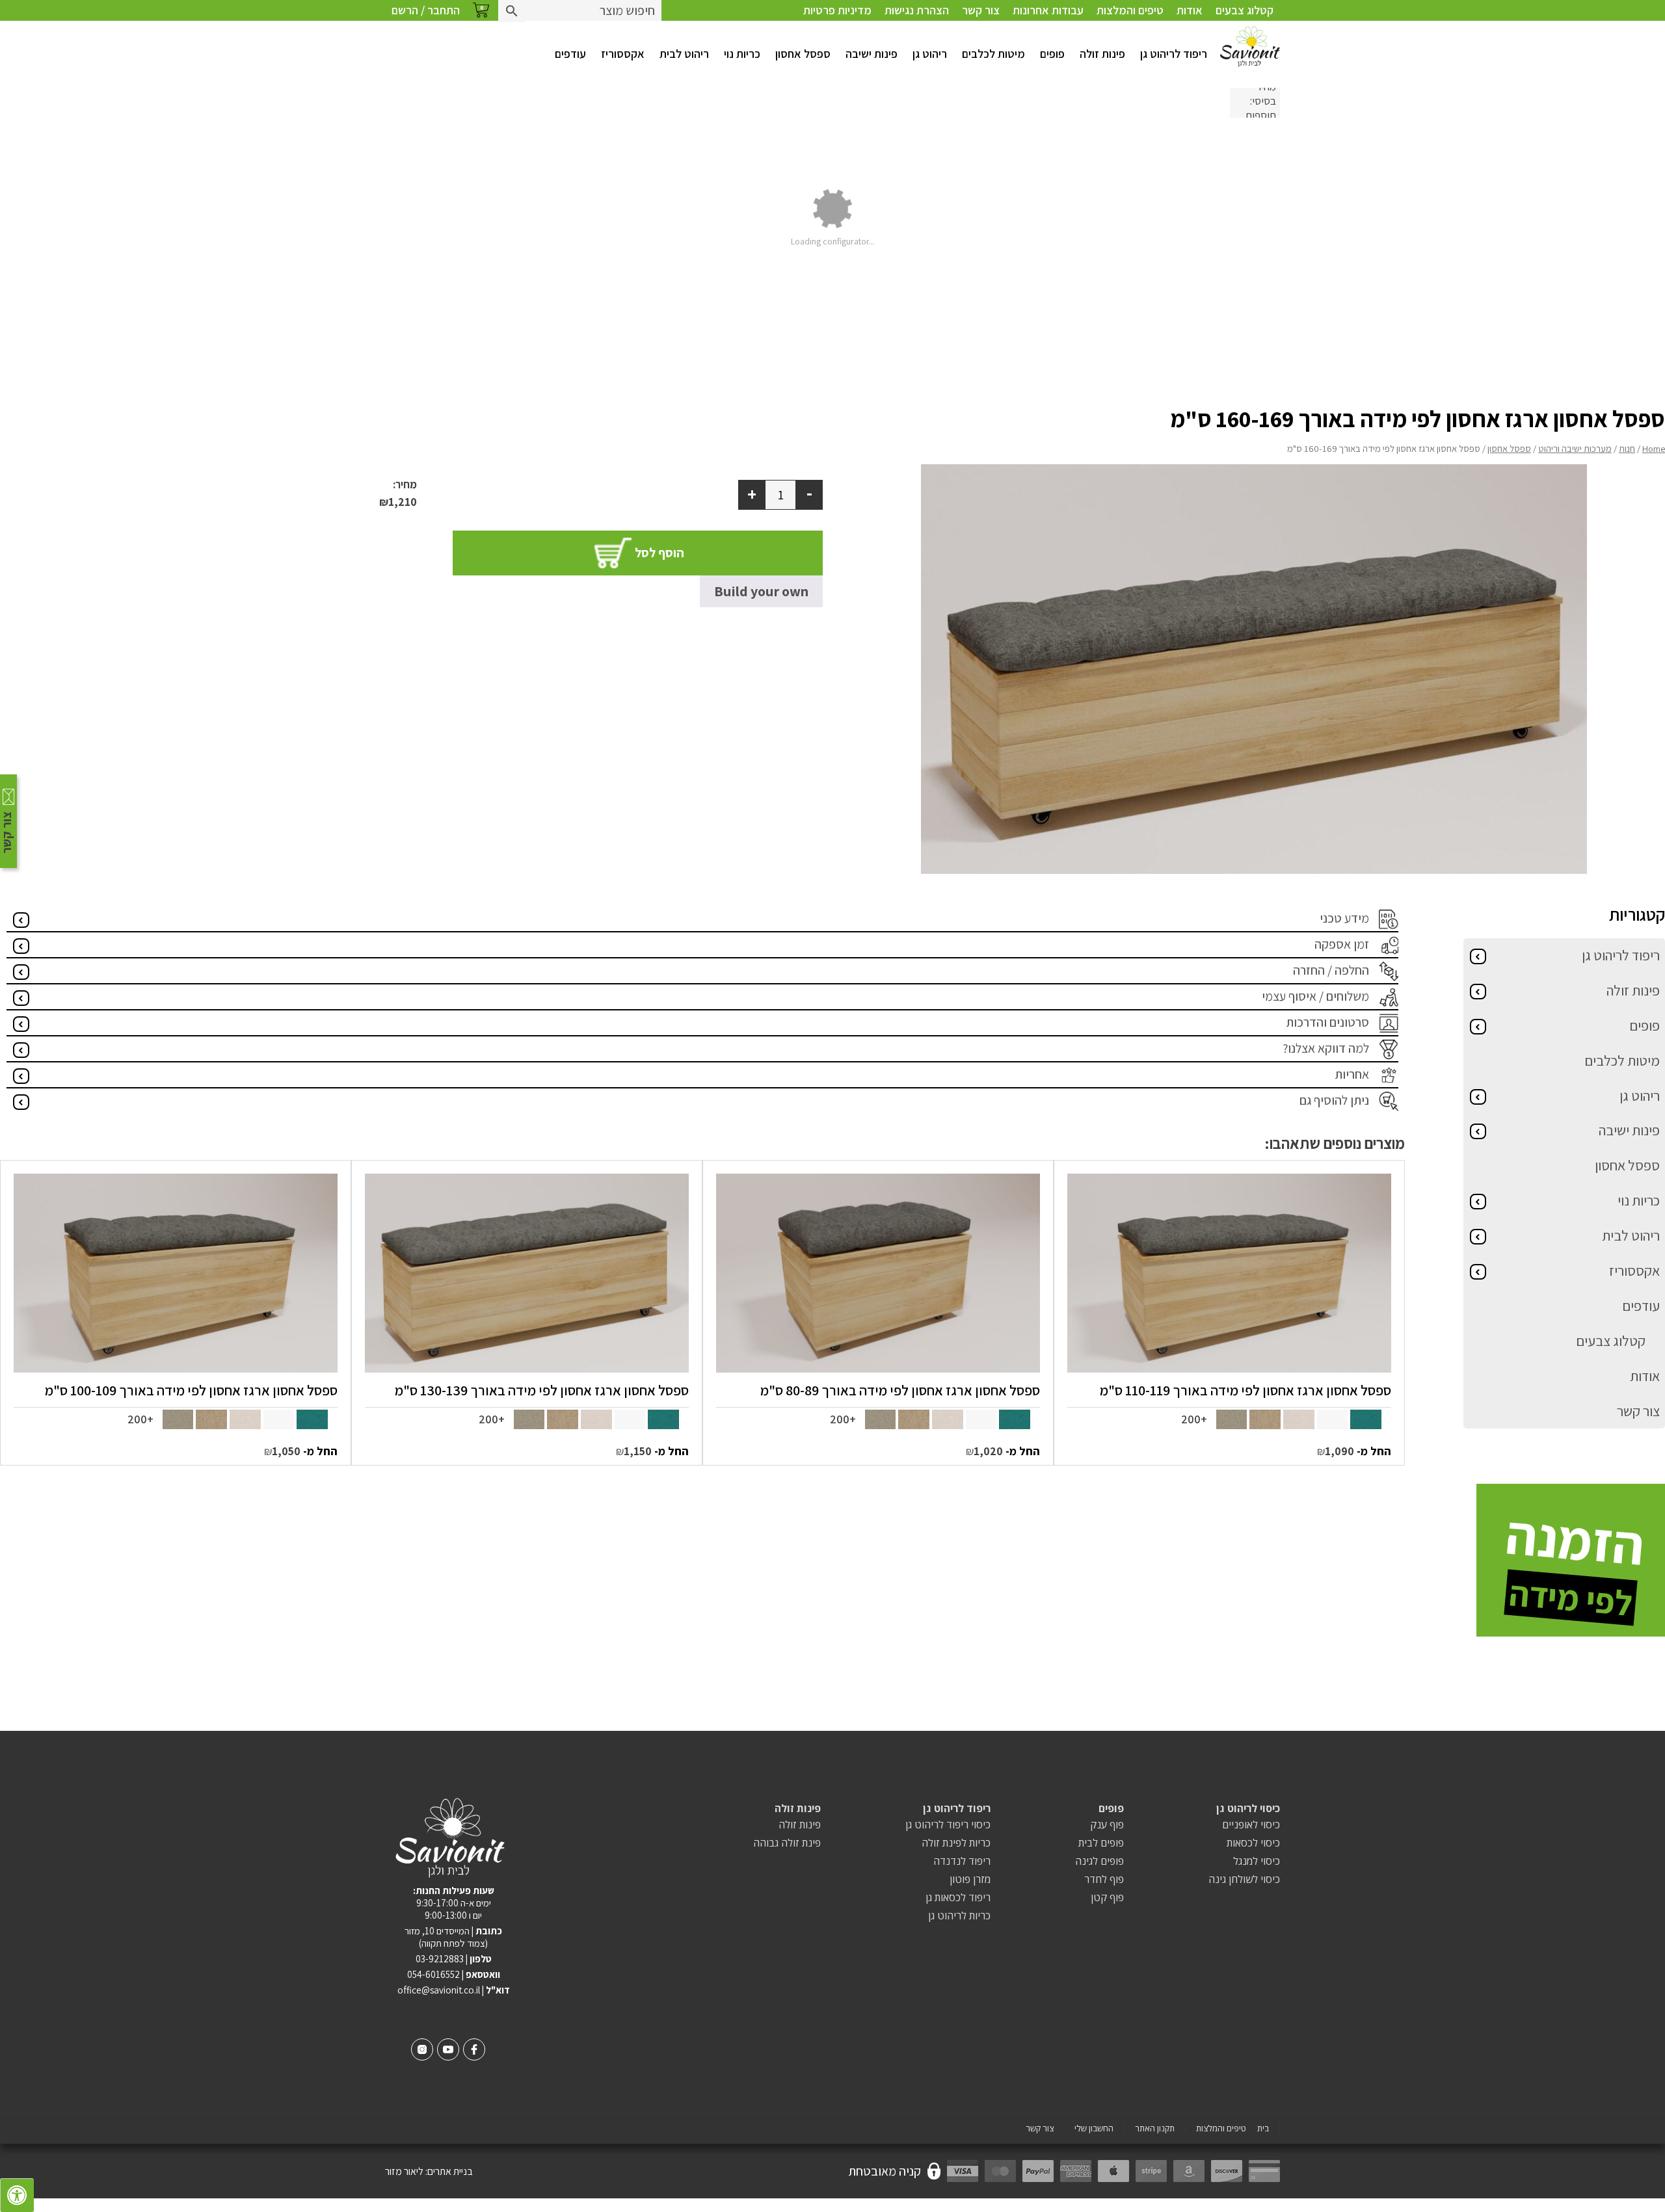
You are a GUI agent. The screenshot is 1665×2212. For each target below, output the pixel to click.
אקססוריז (623, 54)
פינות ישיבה (872, 54)
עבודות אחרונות (1048, 10)
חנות (1627, 448)
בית (1263, 2128)
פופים (1052, 54)
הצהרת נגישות (917, 10)
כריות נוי (742, 54)
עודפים (570, 54)
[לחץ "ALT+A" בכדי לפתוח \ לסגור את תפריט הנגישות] (17, 2195)
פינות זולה (1102, 54)
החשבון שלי (1094, 2128)
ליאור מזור (404, 2171)
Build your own (761, 591)
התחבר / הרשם (426, 10)
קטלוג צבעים (1245, 10)
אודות (1190, 10)
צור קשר (981, 10)
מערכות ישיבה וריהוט (1575, 448)
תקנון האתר (1155, 2128)
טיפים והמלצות (1130, 10)
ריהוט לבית (684, 54)
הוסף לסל (659, 553)
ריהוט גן (930, 54)
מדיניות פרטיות (837, 10)
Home (1654, 448)
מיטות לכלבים (993, 54)
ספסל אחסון (803, 54)
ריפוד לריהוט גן (1174, 54)
